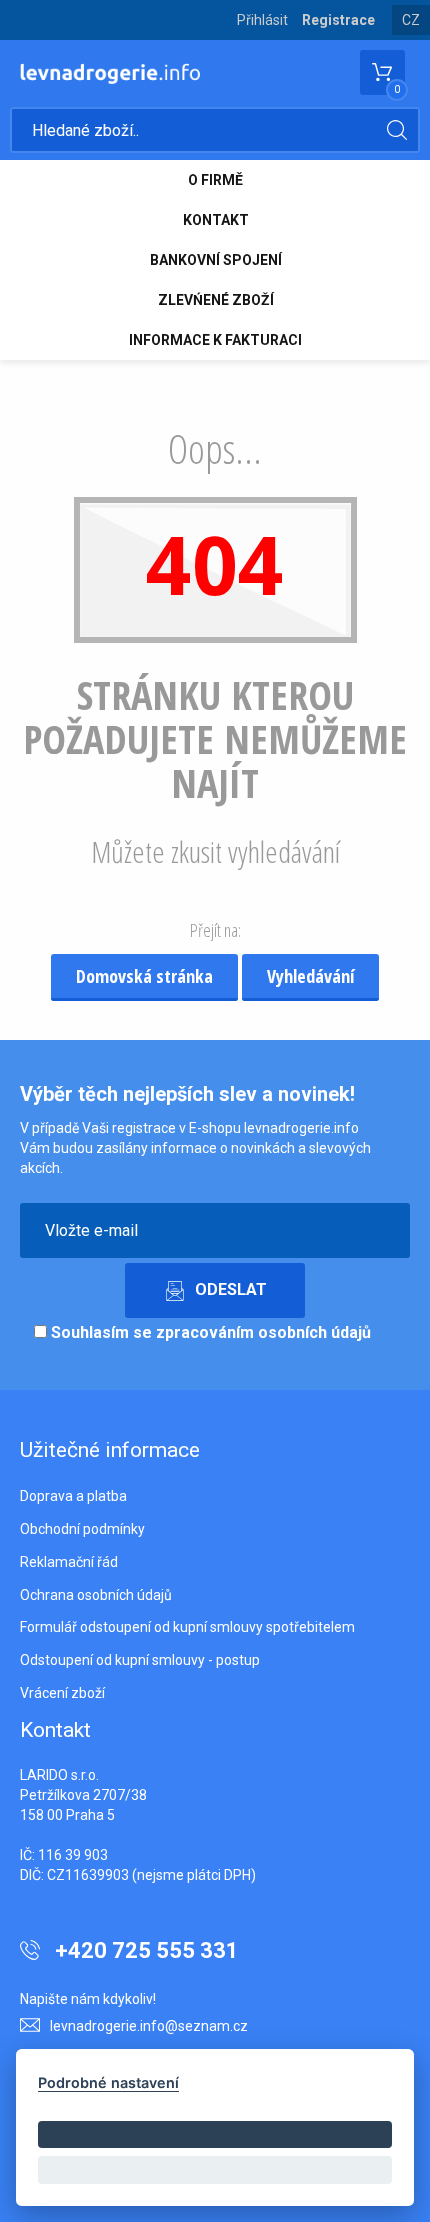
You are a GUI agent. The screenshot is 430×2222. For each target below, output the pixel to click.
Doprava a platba (73, 1496)
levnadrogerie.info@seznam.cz (149, 2026)
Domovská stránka (144, 976)
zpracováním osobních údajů (263, 1332)
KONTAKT (216, 220)
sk (411, 35)
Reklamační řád (69, 1562)
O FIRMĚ (215, 180)
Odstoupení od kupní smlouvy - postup (140, 1660)
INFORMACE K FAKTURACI (215, 340)
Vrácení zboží (62, 1693)
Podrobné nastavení (108, 2082)
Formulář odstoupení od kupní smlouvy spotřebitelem (187, 1627)
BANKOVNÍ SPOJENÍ (216, 260)
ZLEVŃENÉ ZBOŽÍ (216, 300)
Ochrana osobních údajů (96, 1595)
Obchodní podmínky (82, 1529)
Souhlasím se (209, 1332)
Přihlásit (262, 20)
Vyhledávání (310, 976)
